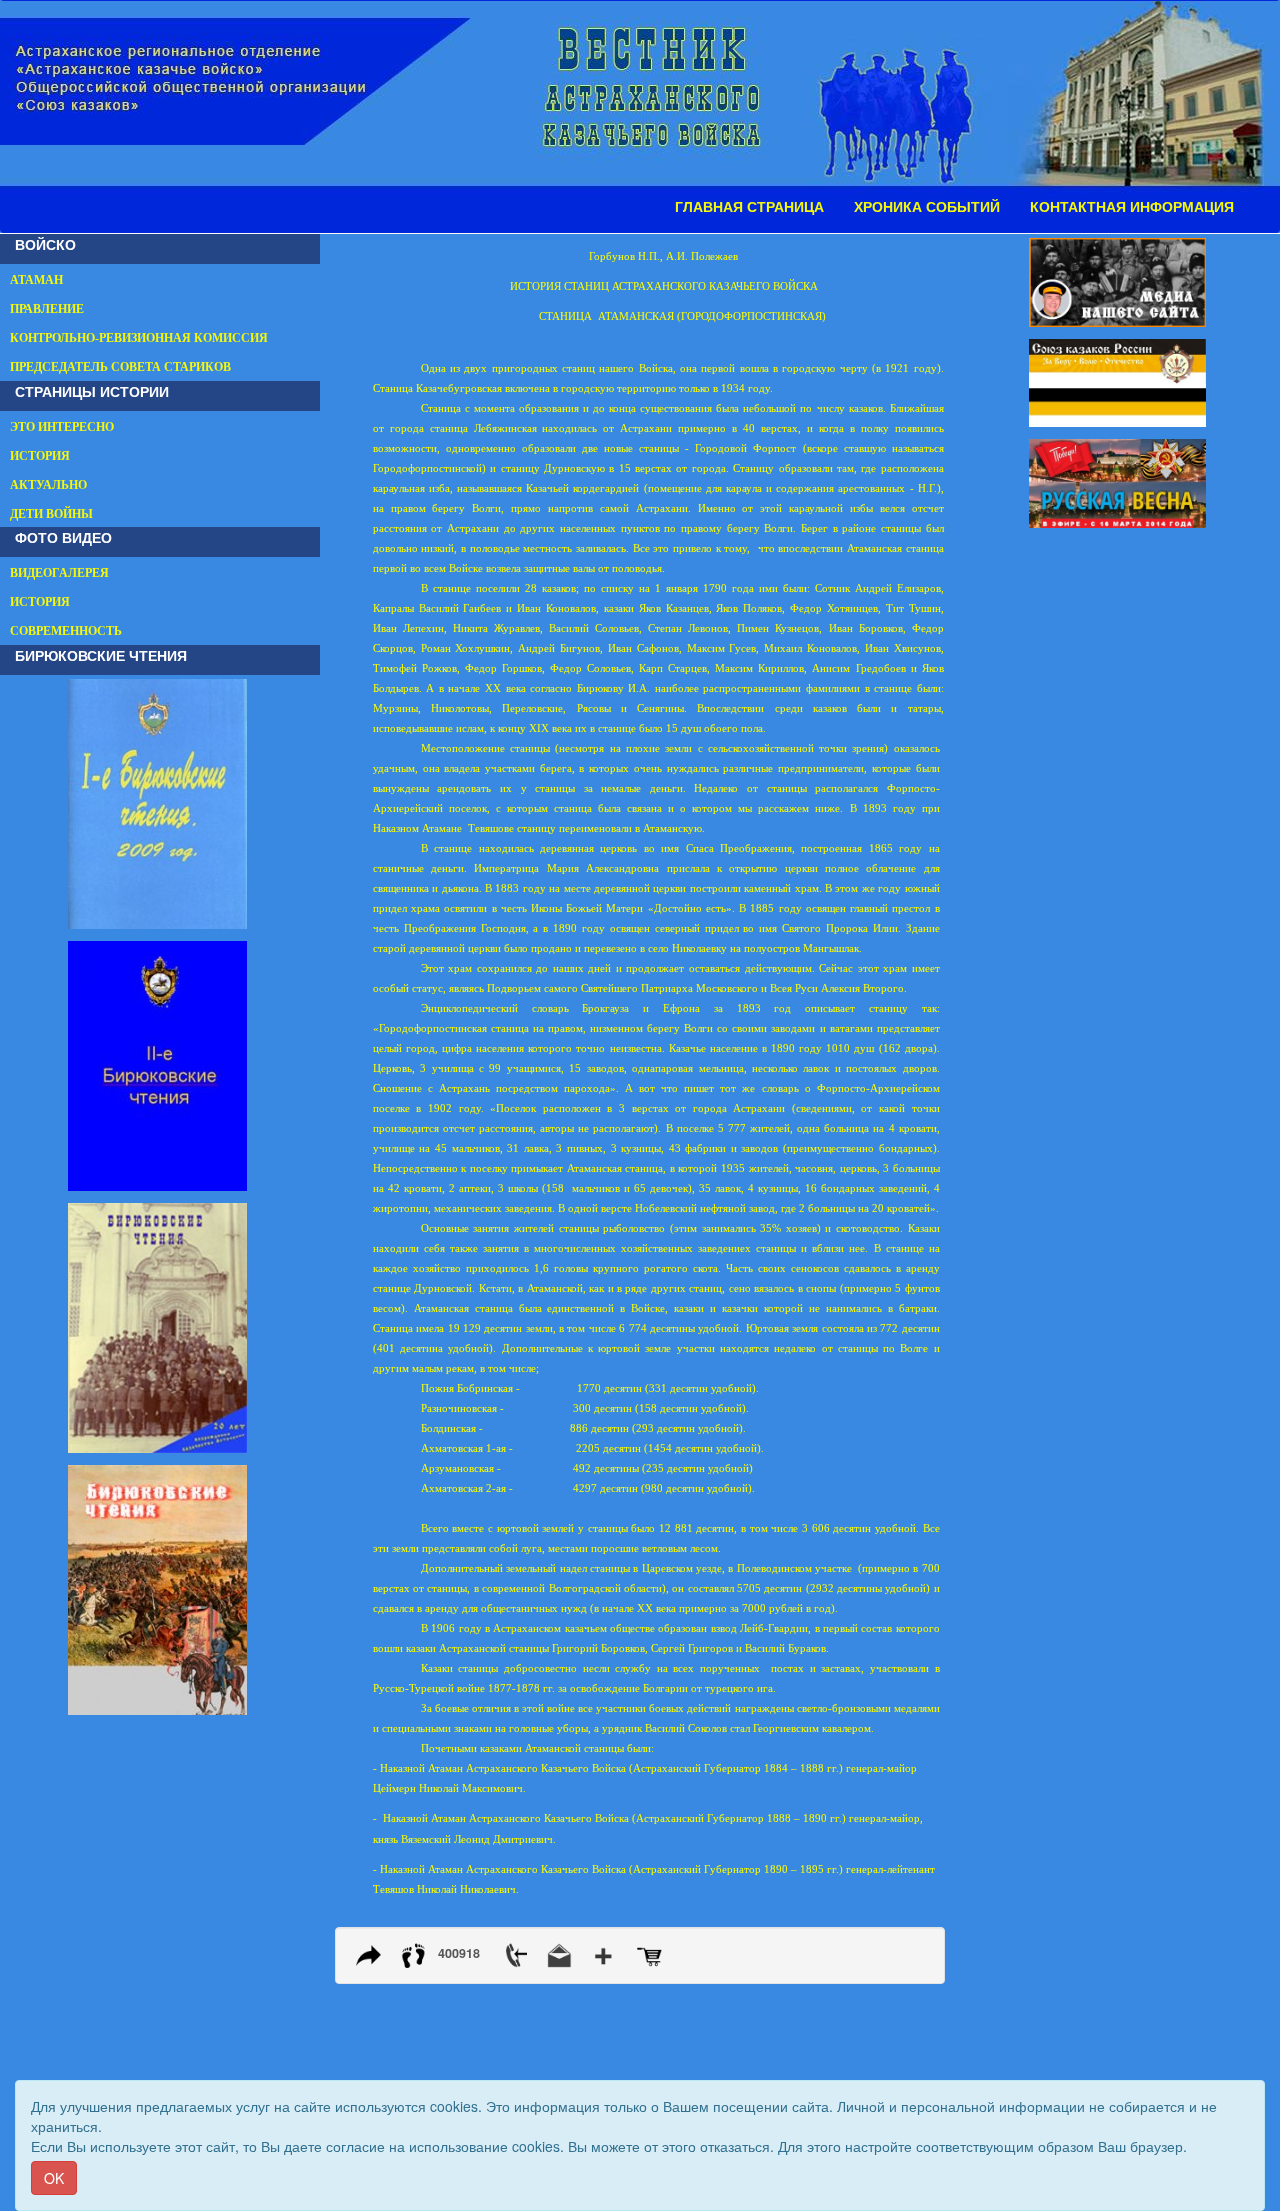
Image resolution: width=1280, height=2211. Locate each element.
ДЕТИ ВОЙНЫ (51, 514)
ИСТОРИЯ (40, 456)
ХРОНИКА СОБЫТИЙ (927, 207)
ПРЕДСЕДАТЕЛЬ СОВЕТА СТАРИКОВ (120, 367)
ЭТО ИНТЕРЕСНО (62, 427)
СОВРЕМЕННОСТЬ (66, 631)
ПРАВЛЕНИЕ (47, 309)
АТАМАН (36, 280)
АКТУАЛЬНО (48, 485)
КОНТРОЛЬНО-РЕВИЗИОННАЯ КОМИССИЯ (139, 338)
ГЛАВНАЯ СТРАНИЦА (749, 207)
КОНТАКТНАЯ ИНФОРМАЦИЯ (1132, 207)
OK (54, 2178)
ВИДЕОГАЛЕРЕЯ (59, 573)
